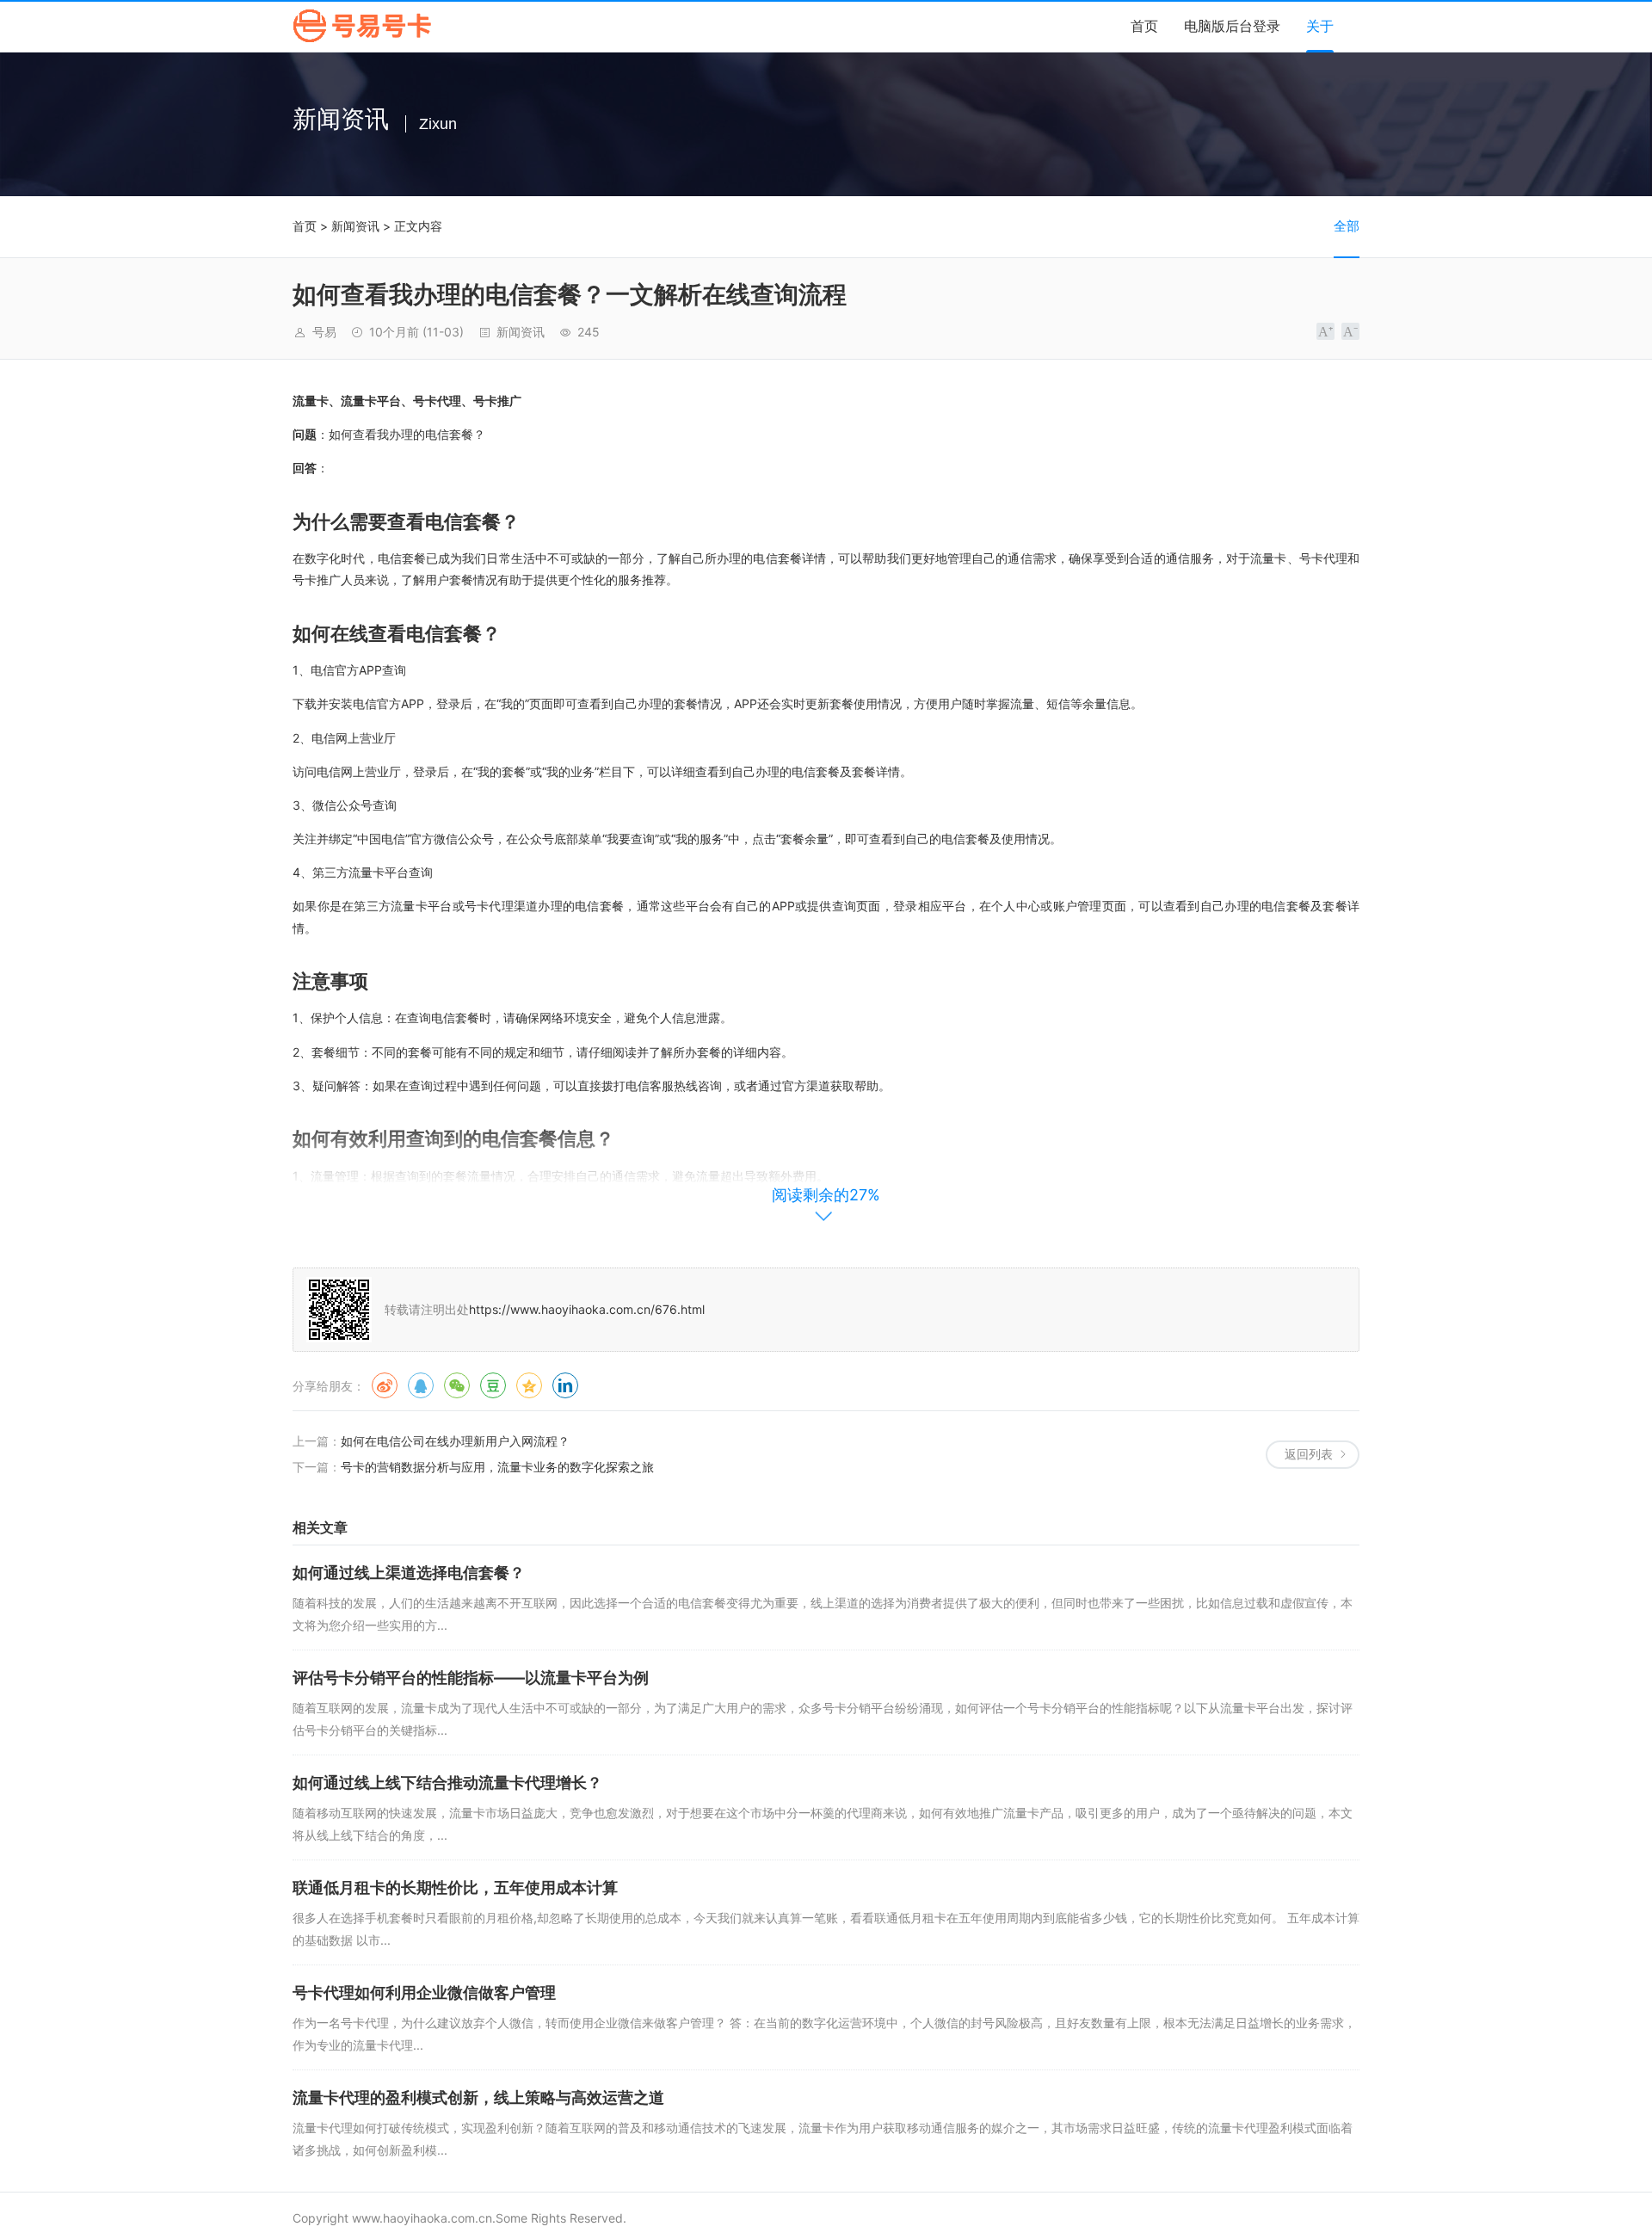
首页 (1144, 26)
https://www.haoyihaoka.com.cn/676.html (587, 1309)
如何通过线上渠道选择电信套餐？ (409, 1573)
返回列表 (1309, 1454)
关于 (1320, 26)
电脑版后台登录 (1232, 26)
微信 (457, 1385)
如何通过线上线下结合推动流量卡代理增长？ (447, 1783)
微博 (385, 1385)
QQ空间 (529, 1385)
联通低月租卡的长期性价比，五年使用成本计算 (455, 1887)
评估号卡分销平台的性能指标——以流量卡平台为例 (471, 1678)
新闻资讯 (355, 226)
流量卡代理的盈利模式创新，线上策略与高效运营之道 (478, 2097)
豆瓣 (493, 1385)
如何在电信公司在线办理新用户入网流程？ (455, 1441)
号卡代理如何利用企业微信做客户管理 (424, 1992)
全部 (1347, 226)
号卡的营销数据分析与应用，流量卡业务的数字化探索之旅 (497, 1467)
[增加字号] (1325, 331)
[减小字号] (1350, 331)
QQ (421, 1385)
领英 (565, 1385)
